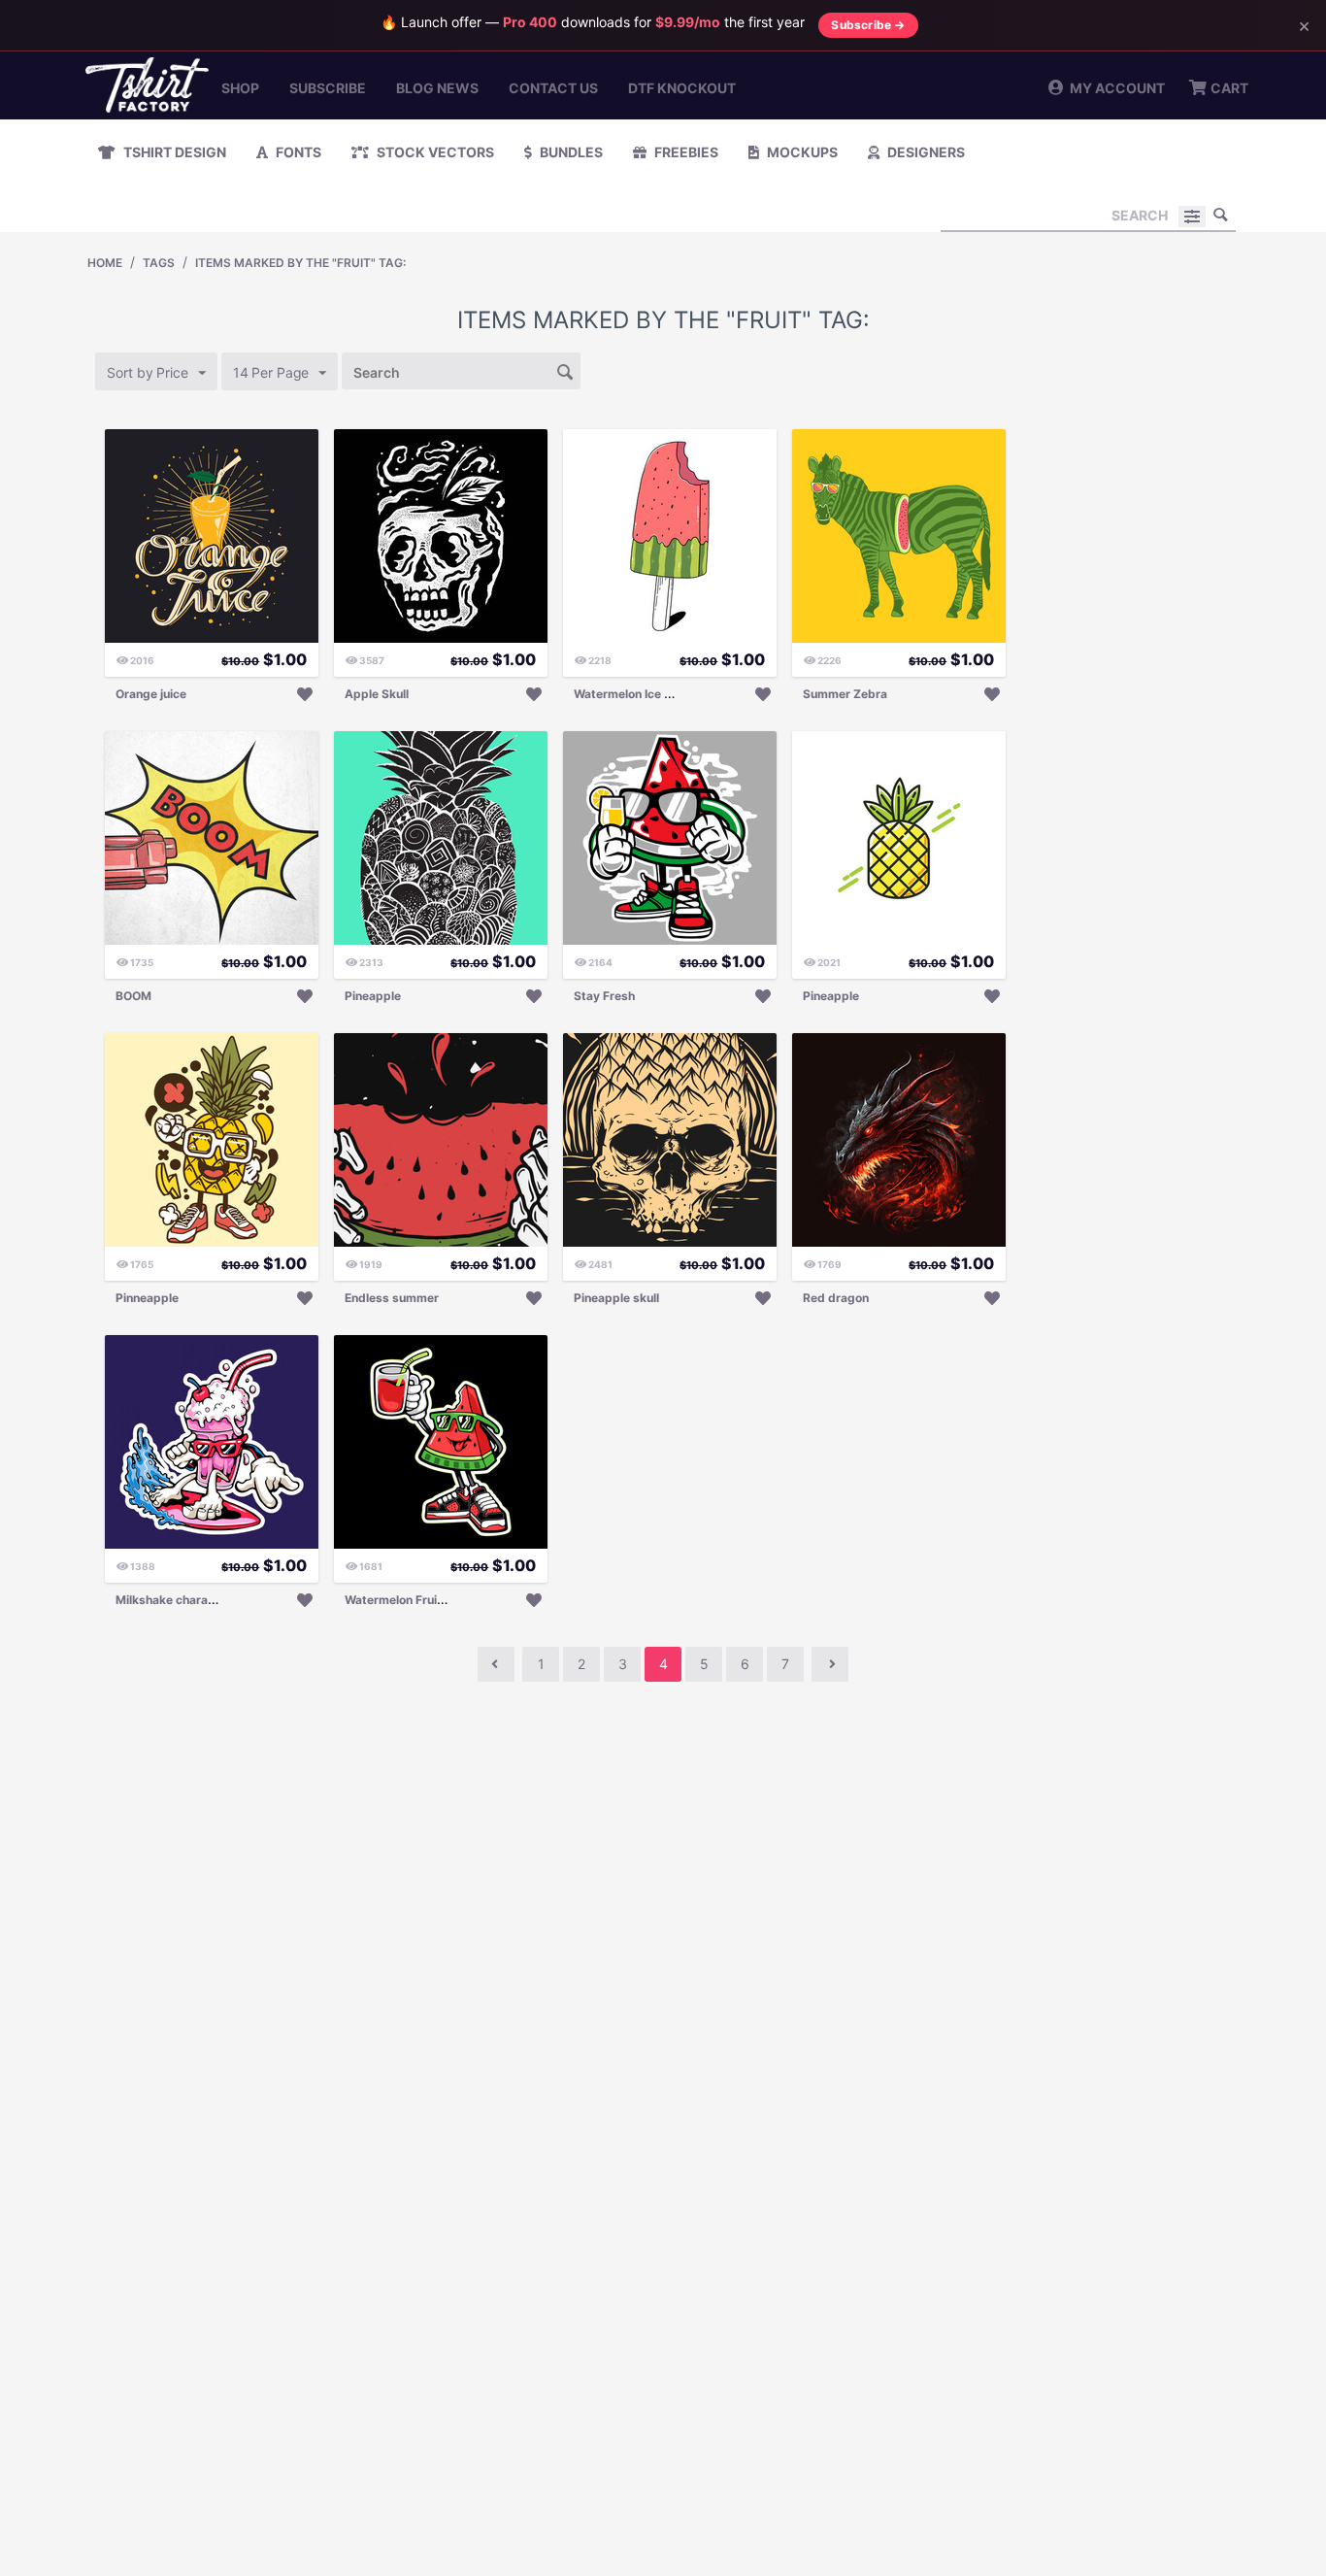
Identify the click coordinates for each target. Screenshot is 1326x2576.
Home (105, 263)
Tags (159, 263)
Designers (925, 152)
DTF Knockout (682, 88)
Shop (240, 88)
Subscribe (328, 88)
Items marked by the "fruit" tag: (300, 263)
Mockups (801, 152)
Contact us (553, 88)
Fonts (297, 152)
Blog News (437, 88)
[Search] (1221, 215)
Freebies (685, 152)
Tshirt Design (173, 152)
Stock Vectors (434, 152)
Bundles (570, 152)
